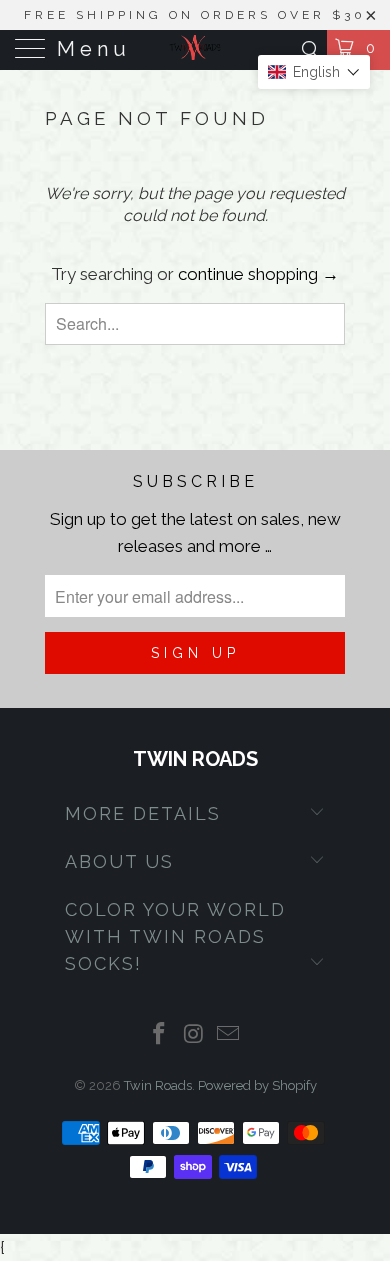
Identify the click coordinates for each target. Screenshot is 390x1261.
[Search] (309, 49)
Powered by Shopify (257, 1085)
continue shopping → (258, 274)
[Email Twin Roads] (229, 1035)
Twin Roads (158, 1085)
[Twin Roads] (195, 50)
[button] (314, 72)
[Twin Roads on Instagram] (194, 1035)
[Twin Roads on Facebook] (159, 1035)
